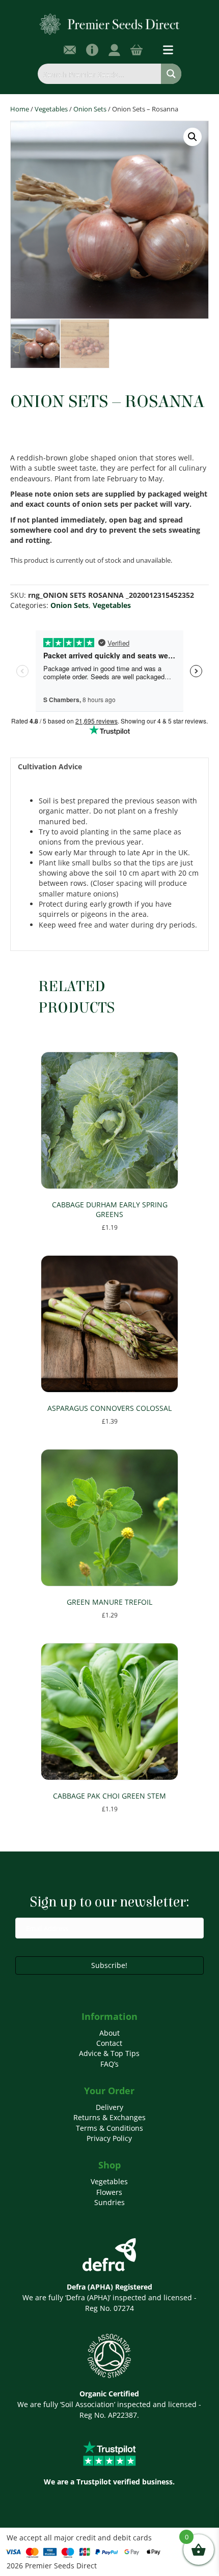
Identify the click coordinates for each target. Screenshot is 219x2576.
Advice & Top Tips (109, 2053)
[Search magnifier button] (171, 74)
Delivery (109, 2107)
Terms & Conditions (109, 2128)
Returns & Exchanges (109, 2117)
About (109, 2033)
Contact (109, 2043)
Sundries (109, 2202)
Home (20, 109)
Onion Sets (90, 109)
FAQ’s (109, 2064)
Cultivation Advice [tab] (50, 766)
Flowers (109, 2192)
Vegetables (51, 109)
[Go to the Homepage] (110, 24)
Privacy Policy (109, 2138)
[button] (193, 137)
